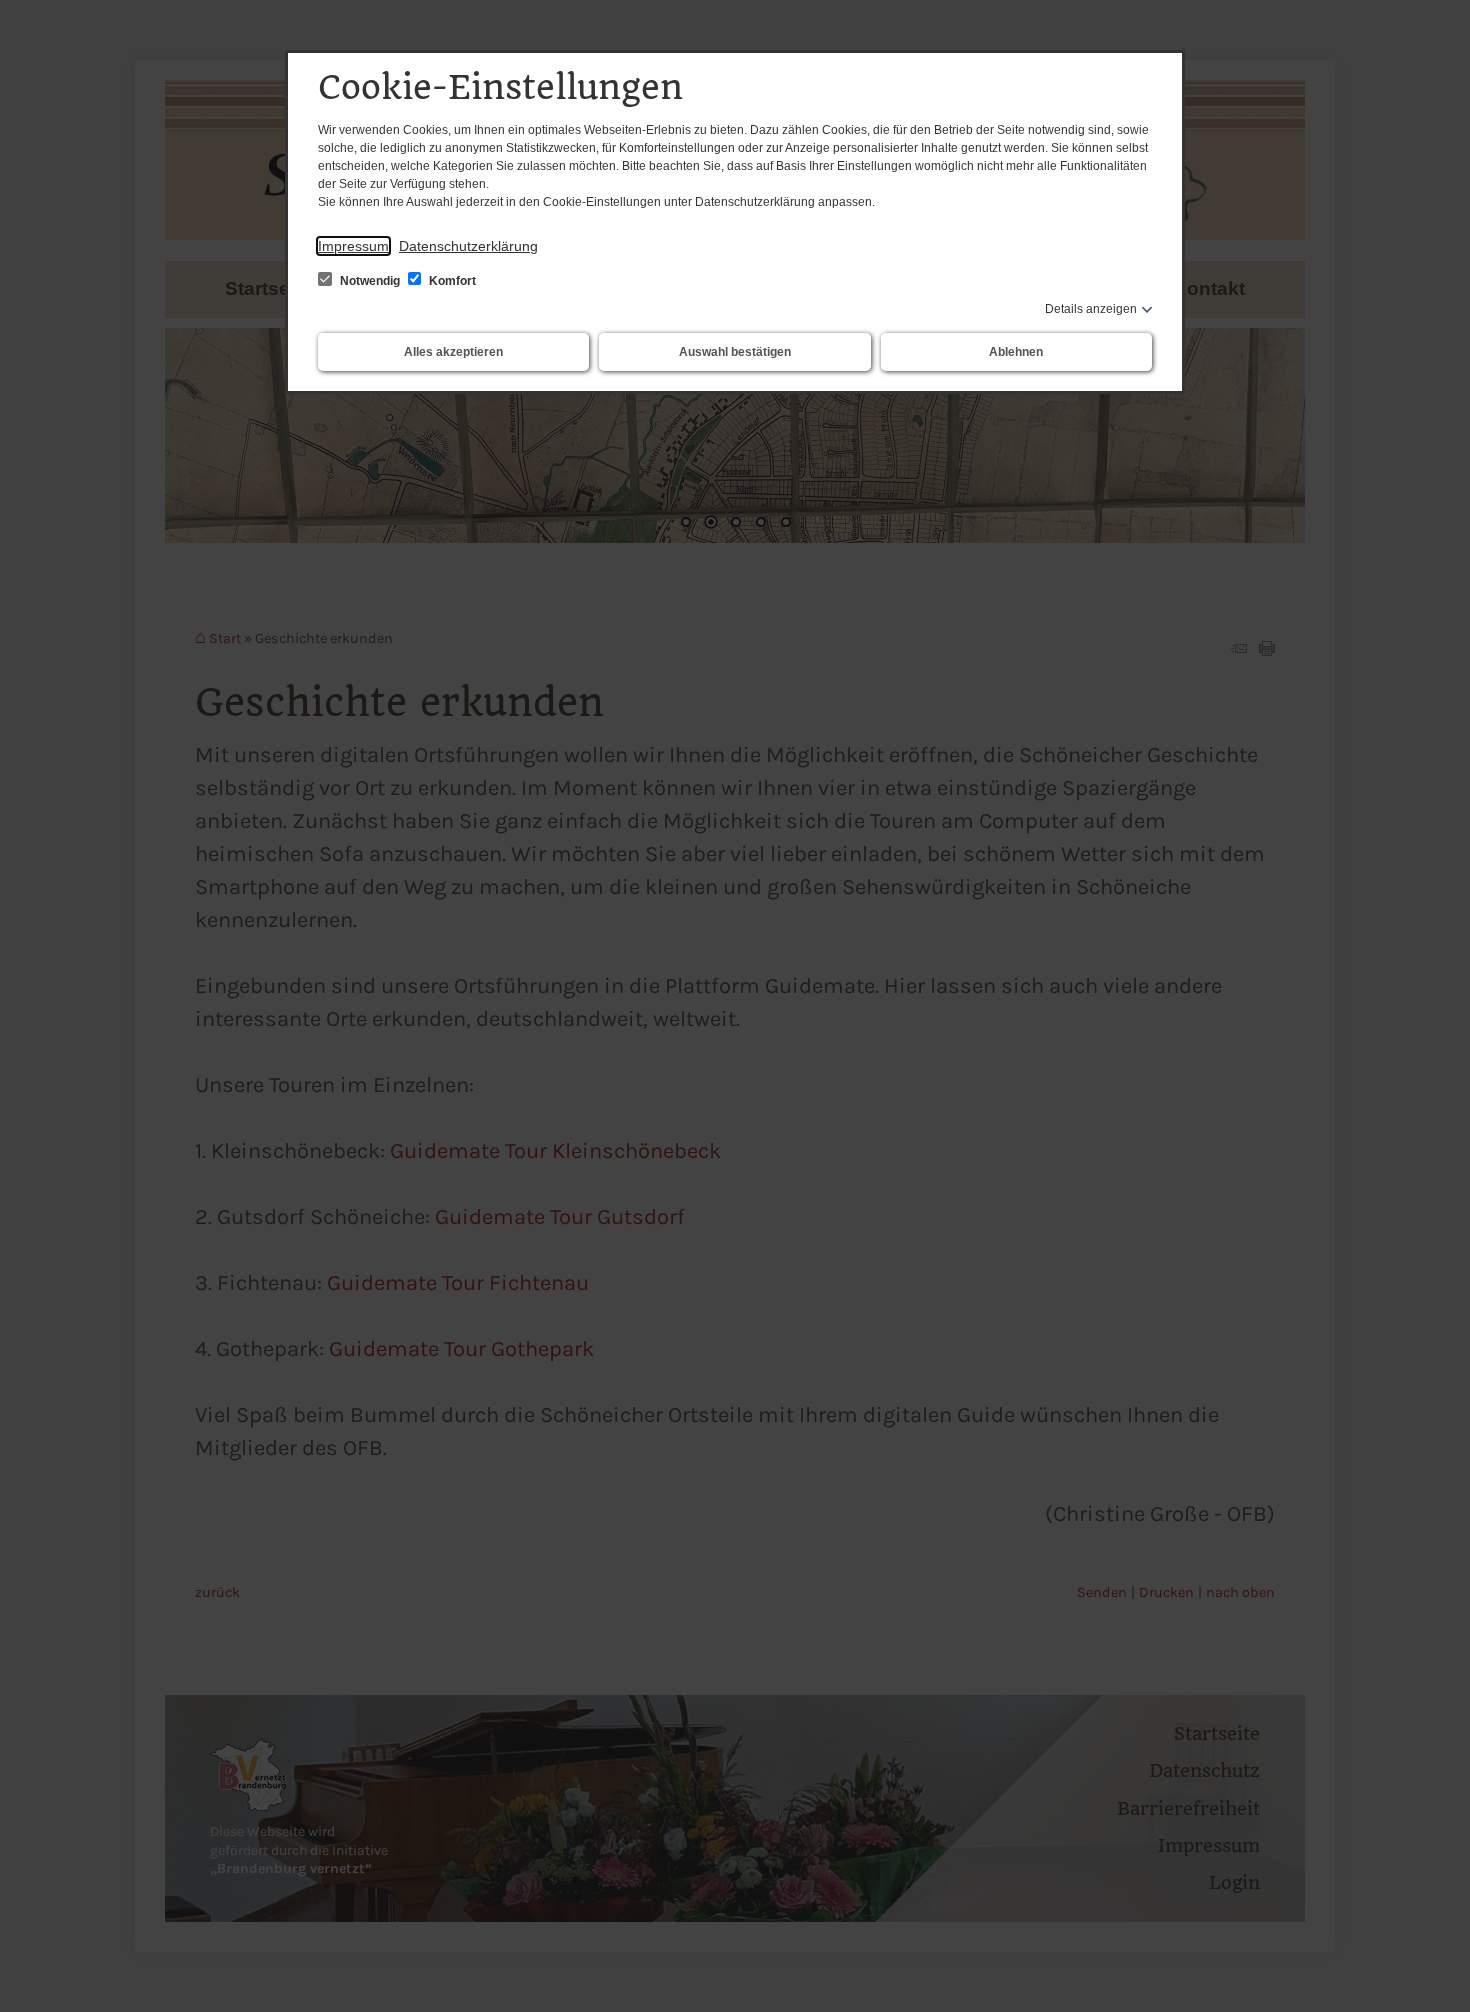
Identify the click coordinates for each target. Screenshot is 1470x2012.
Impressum (353, 246)
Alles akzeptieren (453, 352)
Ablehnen (1016, 352)
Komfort (451, 281)
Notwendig (370, 281)
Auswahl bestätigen (735, 352)
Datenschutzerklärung (468, 246)
